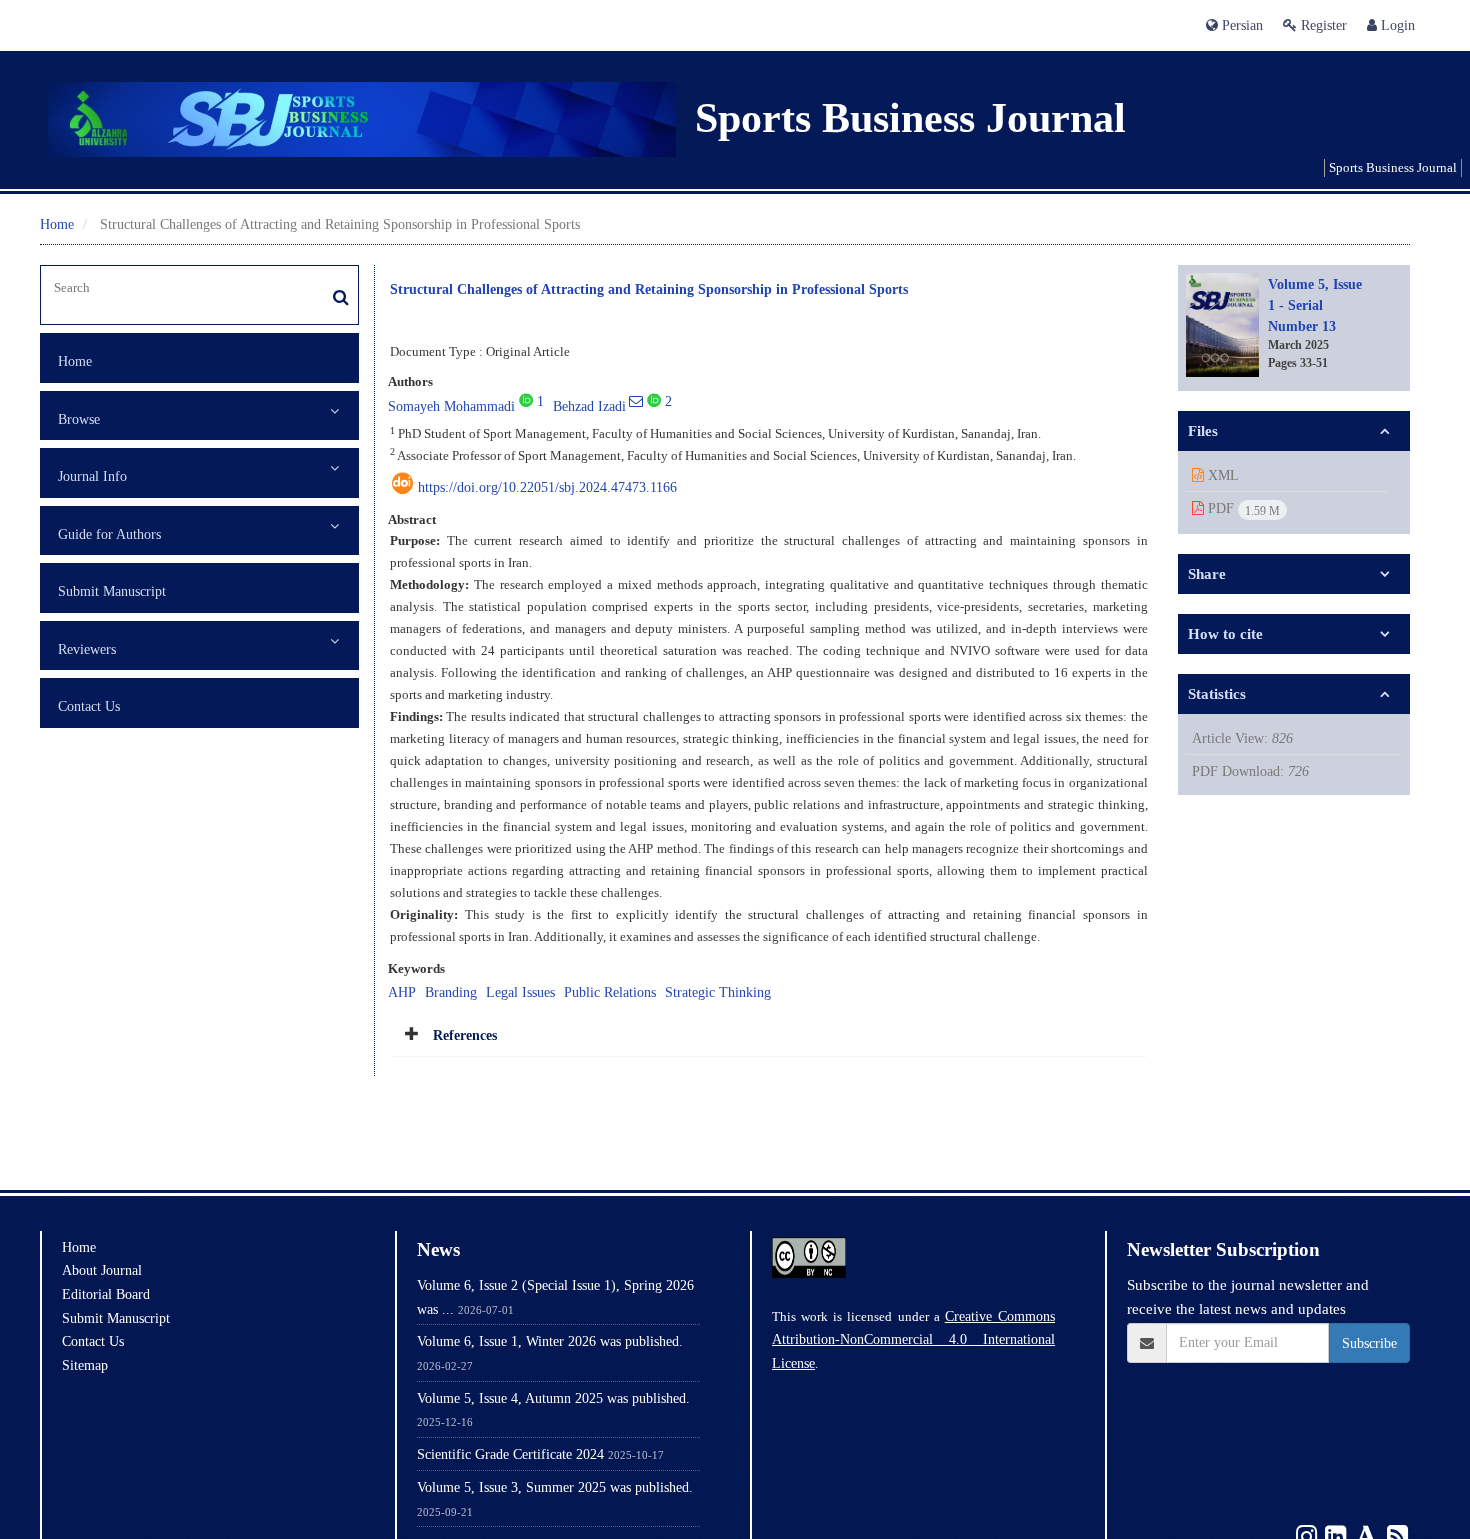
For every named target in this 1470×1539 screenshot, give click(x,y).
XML (1221, 475)
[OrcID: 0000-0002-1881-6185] (654, 400)
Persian (1240, 25)
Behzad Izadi (589, 406)
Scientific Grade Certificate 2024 (510, 1454)
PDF (1242, 509)
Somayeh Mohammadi (451, 406)
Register (1322, 25)
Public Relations (610, 992)
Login (1396, 25)
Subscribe (1369, 1343)
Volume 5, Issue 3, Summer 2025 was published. (555, 1487)
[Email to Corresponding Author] (636, 401)
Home (57, 224)
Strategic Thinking (718, 992)
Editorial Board (106, 1294)
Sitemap (85, 1365)
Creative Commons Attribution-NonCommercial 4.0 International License (913, 1339)
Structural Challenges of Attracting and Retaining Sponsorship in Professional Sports (649, 288)
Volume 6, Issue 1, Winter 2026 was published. (550, 1341)
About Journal (102, 1270)
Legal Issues (520, 992)
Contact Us (89, 706)
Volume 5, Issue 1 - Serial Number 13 (1315, 304)
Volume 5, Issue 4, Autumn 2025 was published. (553, 1398)
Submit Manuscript (112, 591)
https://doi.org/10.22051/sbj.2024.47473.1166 (547, 487)
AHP (402, 992)
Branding (451, 992)
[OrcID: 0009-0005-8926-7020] (526, 400)
